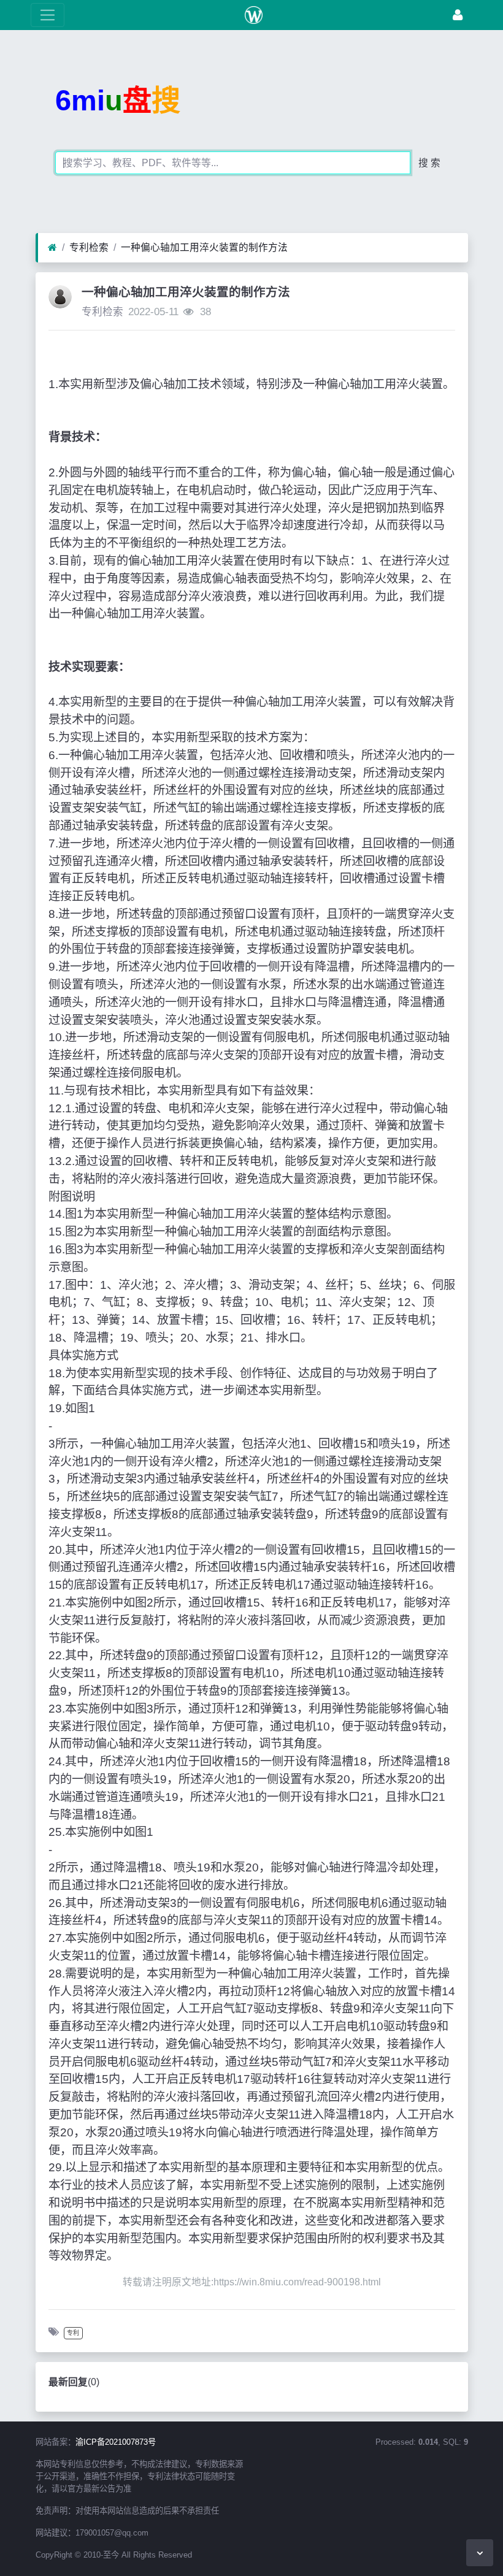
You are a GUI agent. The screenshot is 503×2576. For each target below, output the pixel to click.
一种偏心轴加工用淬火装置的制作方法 (204, 247)
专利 (73, 2333)
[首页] (52, 248)
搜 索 (429, 163)
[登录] (458, 15)
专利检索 (89, 247)
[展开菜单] (48, 15)
